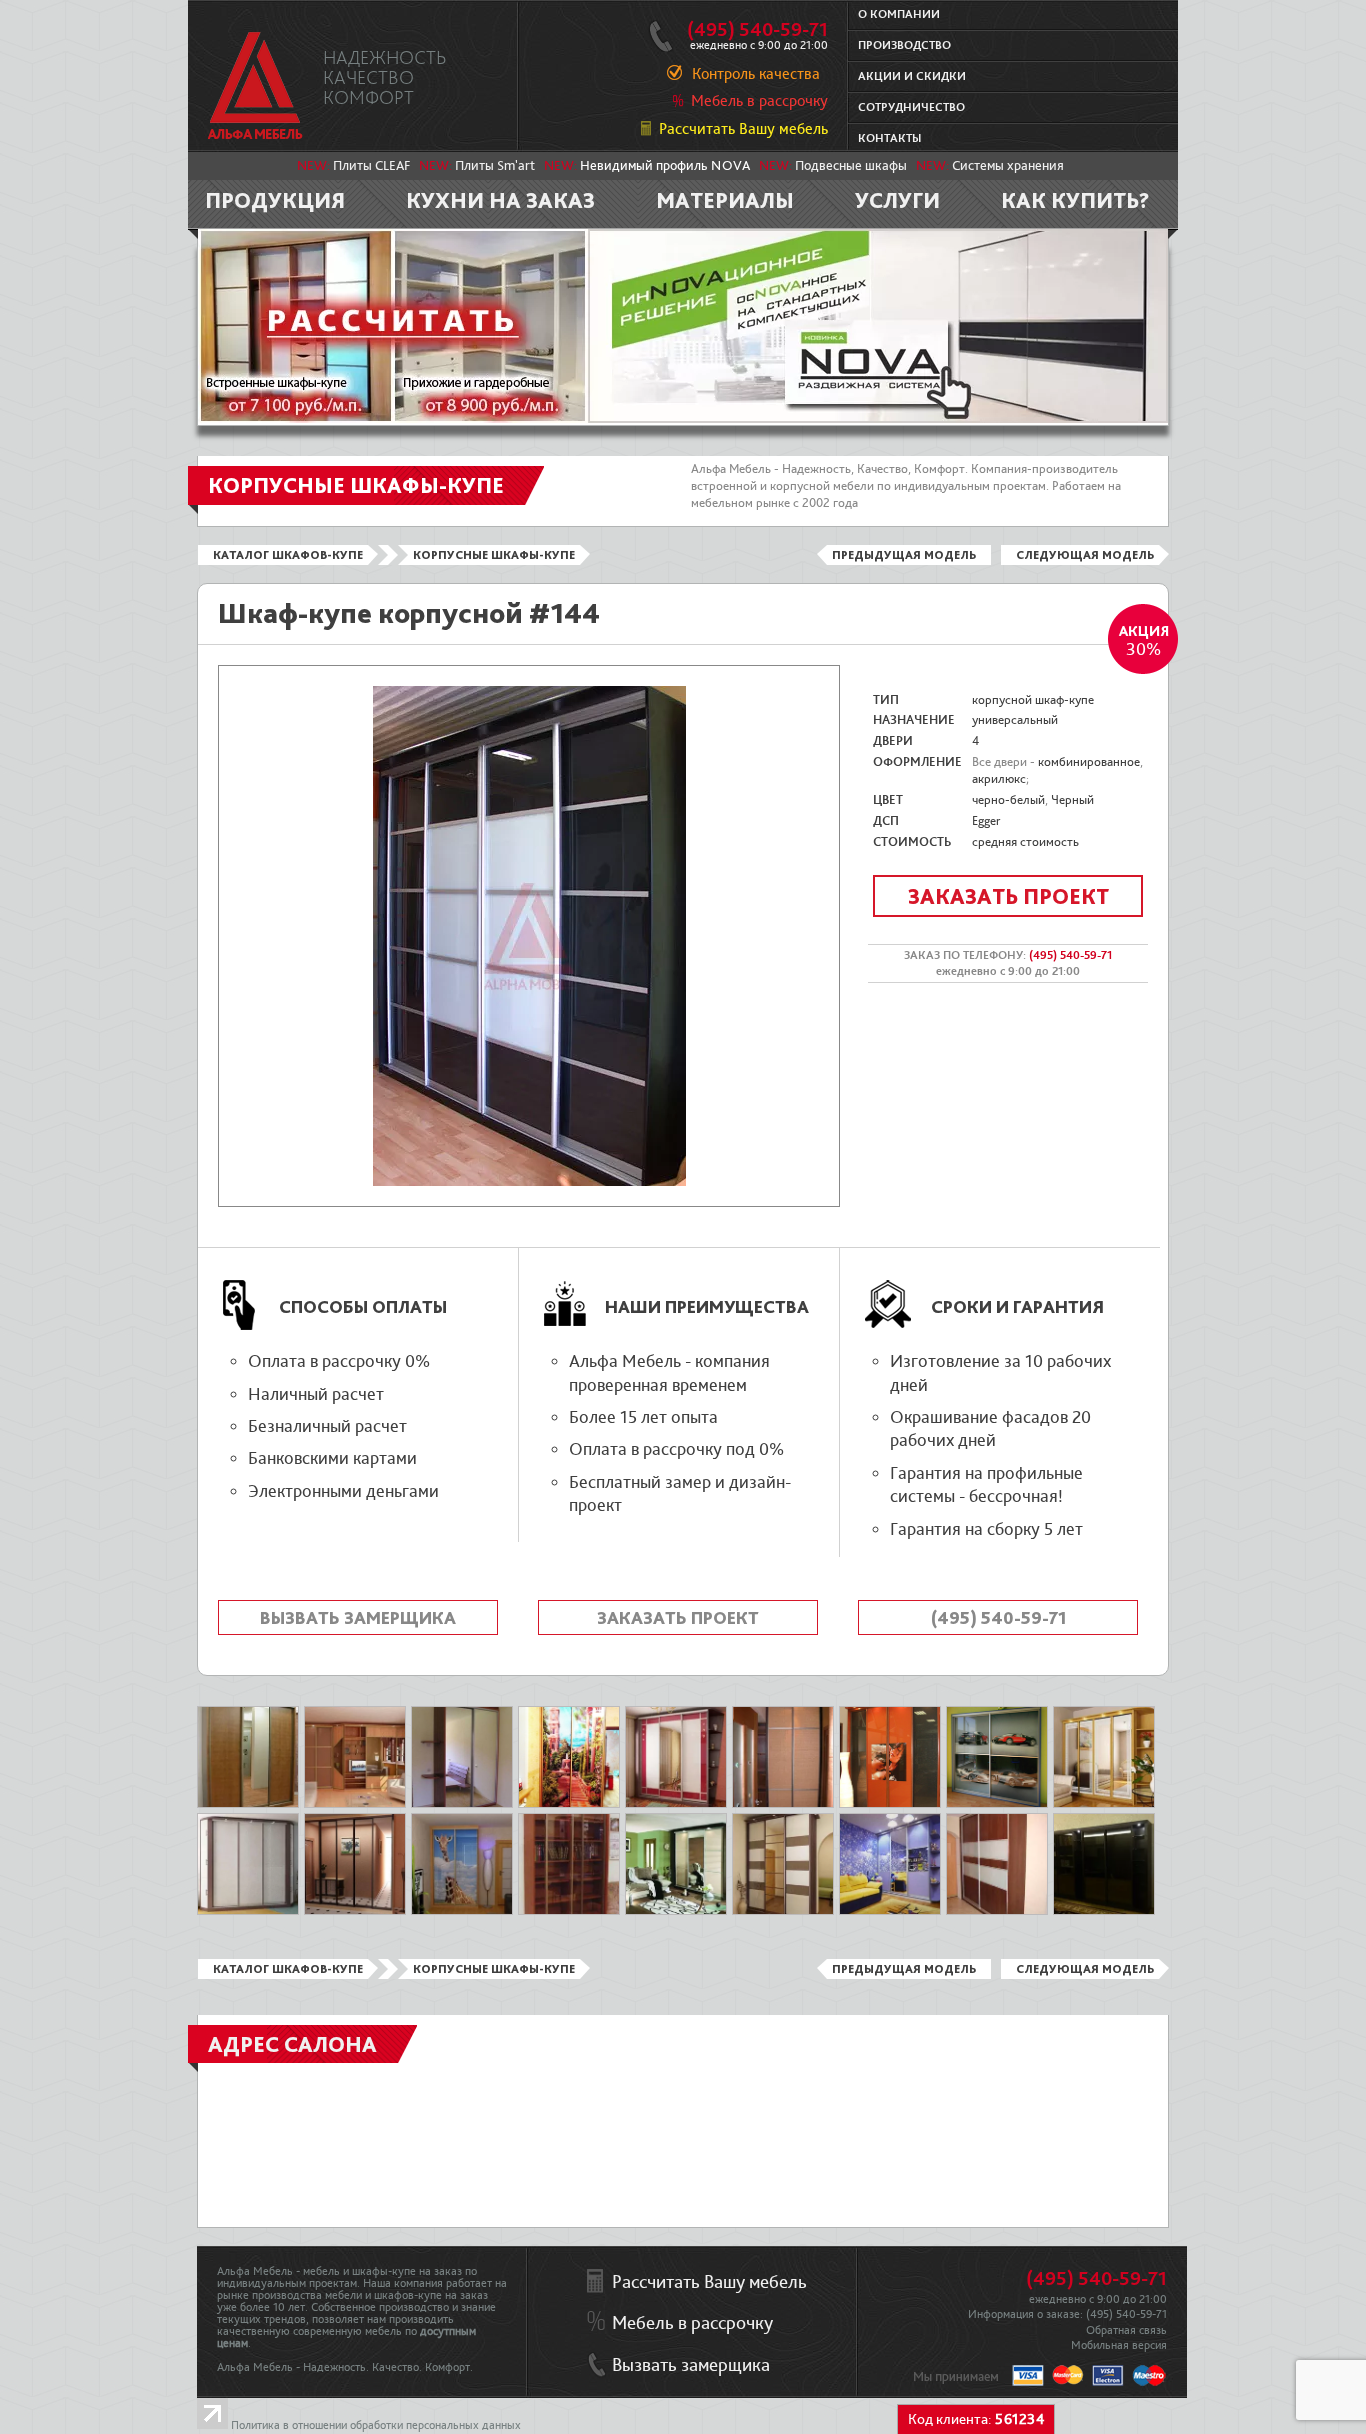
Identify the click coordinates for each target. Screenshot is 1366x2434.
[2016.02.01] (569, 1804)
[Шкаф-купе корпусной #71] (890, 1911)
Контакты (889, 138)
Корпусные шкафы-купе (494, 555)
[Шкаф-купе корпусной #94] (997, 1911)
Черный (1072, 800)
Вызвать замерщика (358, 1617)
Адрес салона (292, 2044)
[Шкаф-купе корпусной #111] (462, 1804)
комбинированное (1089, 762)
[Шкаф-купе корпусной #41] (783, 1911)
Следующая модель (1085, 555)
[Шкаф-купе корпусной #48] (355, 1911)
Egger (986, 821)
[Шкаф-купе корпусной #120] (890, 1804)
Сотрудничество (911, 107)
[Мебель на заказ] (255, 85)
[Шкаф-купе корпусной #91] (569, 1911)
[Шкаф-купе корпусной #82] (783, 1804)
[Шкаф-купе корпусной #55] (676, 1804)
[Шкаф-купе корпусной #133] (676, 1911)
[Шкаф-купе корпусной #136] (997, 1804)
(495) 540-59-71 (757, 30)
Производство (904, 45)
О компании (899, 14)
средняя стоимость (1025, 842)
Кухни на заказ (500, 200)
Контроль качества (756, 74)
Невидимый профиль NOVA (665, 166)
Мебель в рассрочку (759, 101)
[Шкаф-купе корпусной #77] (248, 1804)
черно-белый (1008, 800)
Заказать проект (1008, 896)
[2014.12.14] (1104, 1911)
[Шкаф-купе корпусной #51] (355, 1804)
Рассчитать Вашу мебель (743, 129)
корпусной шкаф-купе (1033, 700)
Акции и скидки (912, 76)
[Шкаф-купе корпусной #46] (462, 1911)
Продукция (275, 200)
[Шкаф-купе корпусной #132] (1104, 1804)
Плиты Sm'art (495, 166)
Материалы (725, 200)
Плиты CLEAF (371, 166)
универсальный (1015, 720)
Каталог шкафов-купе (288, 555)
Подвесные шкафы (851, 166)
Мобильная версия (1119, 2345)
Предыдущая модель (904, 555)
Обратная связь (1126, 2330)
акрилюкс (999, 779)
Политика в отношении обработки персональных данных (376, 2425)
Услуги (897, 200)
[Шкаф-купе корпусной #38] (248, 1911)
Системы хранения (1008, 166)
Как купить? (1075, 200)
